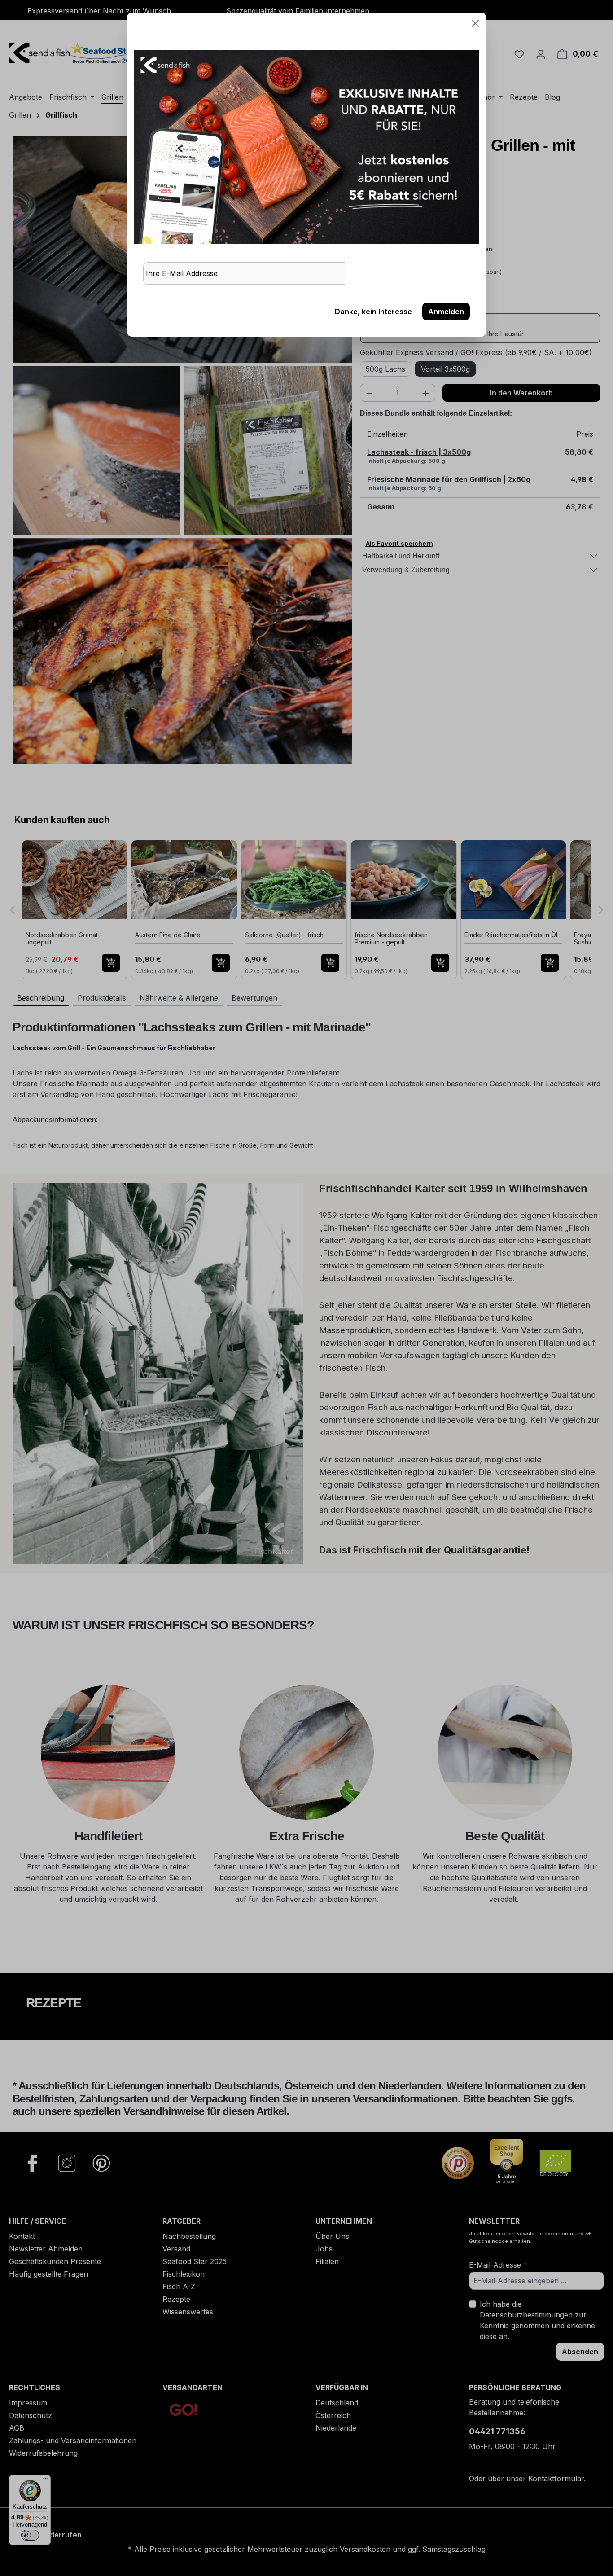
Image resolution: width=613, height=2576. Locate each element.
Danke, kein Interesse (373, 312)
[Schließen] (475, 23)
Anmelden (446, 312)
